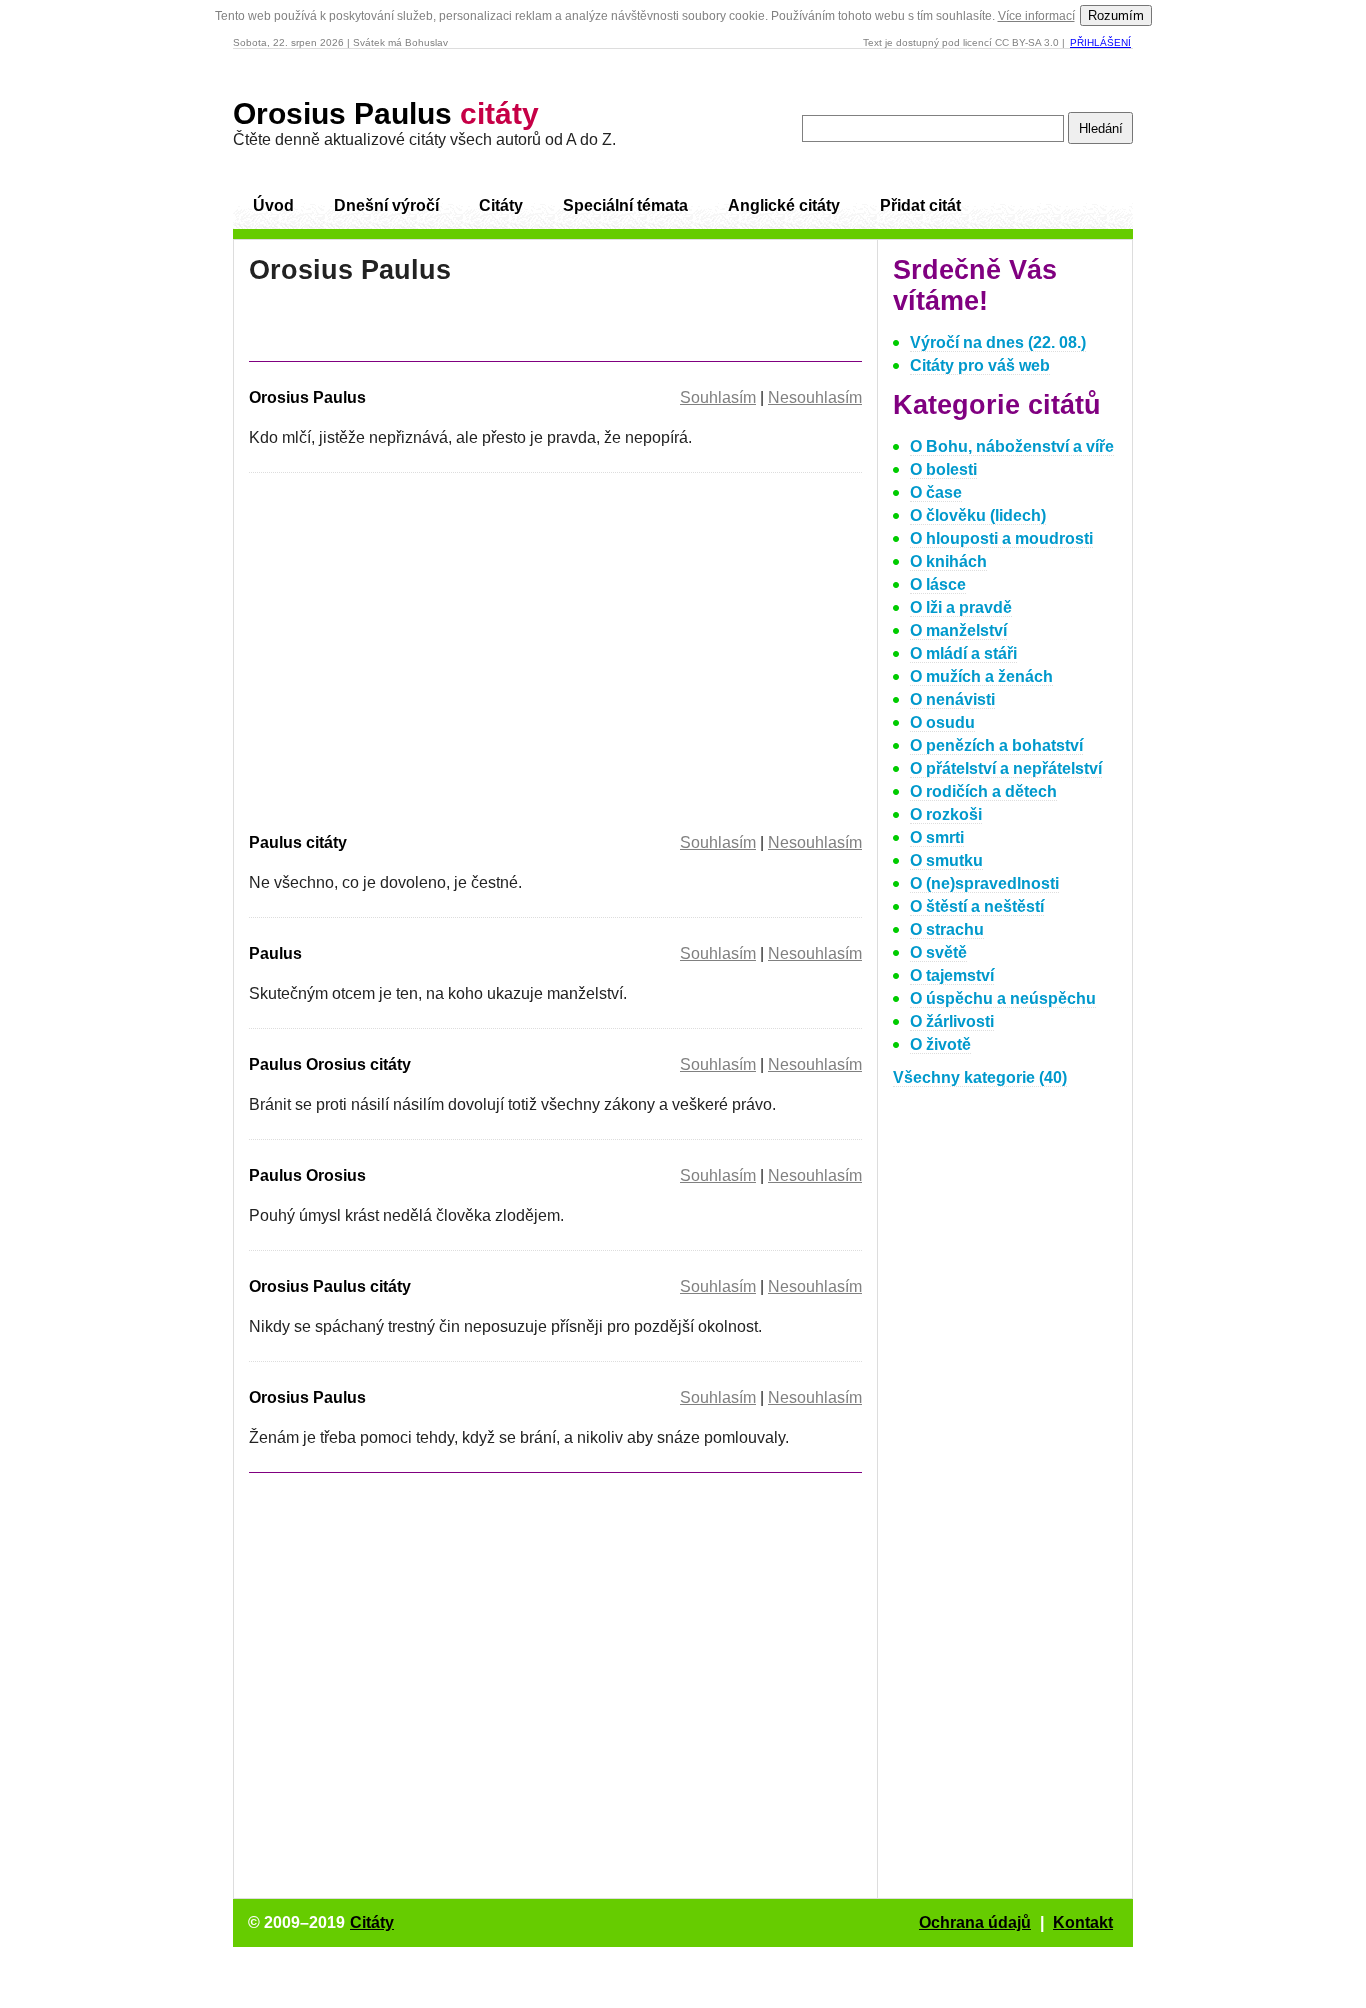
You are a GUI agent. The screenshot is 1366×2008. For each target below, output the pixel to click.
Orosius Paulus (386, 113)
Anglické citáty (784, 205)
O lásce (938, 584)
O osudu (942, 722)
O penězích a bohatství (996, 745)
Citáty (501, 205)
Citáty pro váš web (980, 365)
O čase (936, 492)
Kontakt (1083, 1922)
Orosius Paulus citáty (330, 1286)
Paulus (275, 953)
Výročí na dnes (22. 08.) (998, 342)
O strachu (947, 929)
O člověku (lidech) (978, 515)
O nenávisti (952, 699)
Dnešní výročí (386, 205)
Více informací (1036, 16)
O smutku (946, 860)
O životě (940, 1044)
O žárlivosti (952, 1021)
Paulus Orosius (307, 1175)
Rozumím (1116, 15)
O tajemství (952, 975)
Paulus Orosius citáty (330, 1064)
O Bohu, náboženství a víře (1012, 446)
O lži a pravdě (961, 607)
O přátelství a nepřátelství (1006, 768)
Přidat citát (920, 205)
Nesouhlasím (815, 397)
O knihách (948, 561)
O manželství (958, 630)
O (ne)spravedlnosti (984, 883)
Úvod (273, 205)
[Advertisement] (417, 649)
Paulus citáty (298, 842)
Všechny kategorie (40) (980, 1077)
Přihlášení (1100, 42)
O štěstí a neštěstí (977, 906)
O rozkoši (946, 814)
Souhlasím (718, 397)
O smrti (937, 837)
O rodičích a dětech (983, 791)
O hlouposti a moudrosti (1001, 538)
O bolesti (943, 469)
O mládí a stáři (963, 653)
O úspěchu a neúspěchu (1003, 998)
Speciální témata (625, 205)
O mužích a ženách (981, 676)
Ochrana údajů (975, 1922)
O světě (938, 952)
